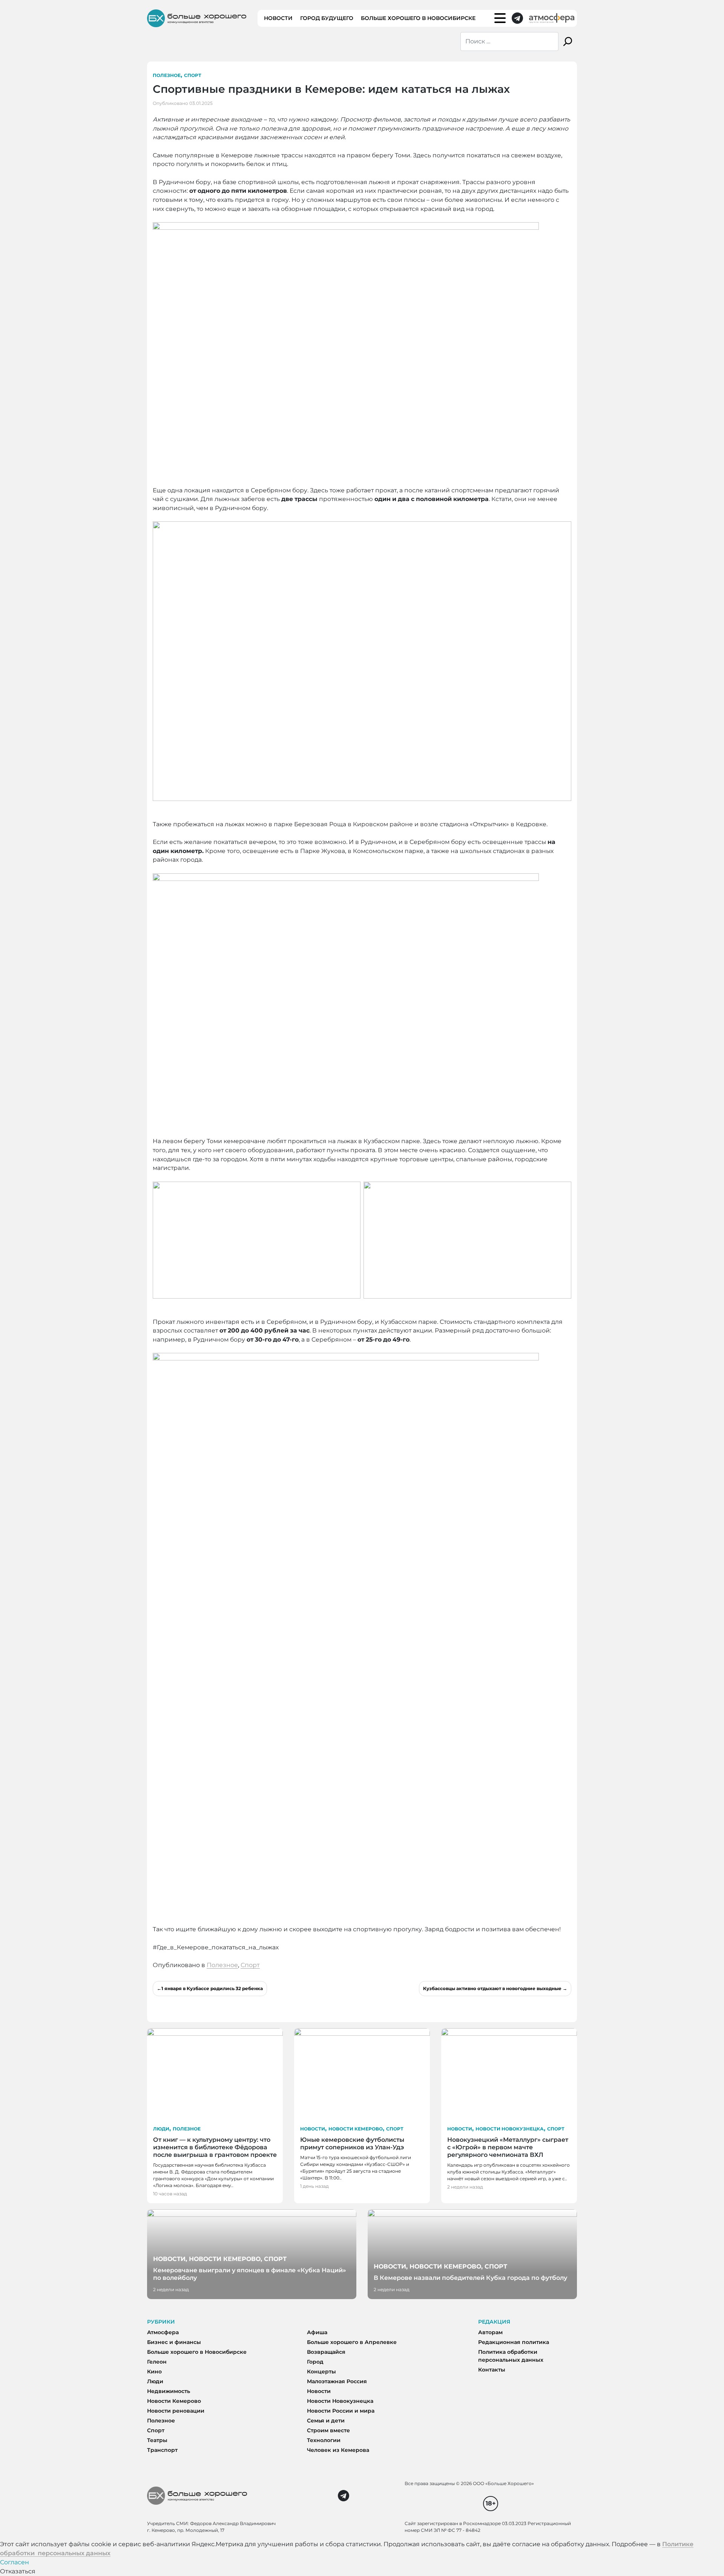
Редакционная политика (514, 2342)
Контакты (492, 2370)
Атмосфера (163, 2332)
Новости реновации (176, 2411)
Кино (154, 2372)
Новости (278, 18)
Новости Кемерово (356, 2129)
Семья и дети (326, 2421)
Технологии (324, 2440)
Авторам (490, 2332)
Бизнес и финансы (174, 2342)
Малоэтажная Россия (337, 2381)
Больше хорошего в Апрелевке (352, 2342)
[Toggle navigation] (500, 18)
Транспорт (162, 2450)
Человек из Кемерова (338, 2450)
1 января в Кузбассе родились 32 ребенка (212, 1988)
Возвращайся (326, 2352)
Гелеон (157, 2362)
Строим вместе (328, 2430)
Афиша (317, 2332)
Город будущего (327, 18)
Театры (157, 2440)
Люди (161, 2129)
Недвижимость (169, 2391)
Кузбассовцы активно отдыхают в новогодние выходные (492, 1988)
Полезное (167, 75)
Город (315, 2362)
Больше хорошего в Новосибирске (418, 18)
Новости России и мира (341, 2411)
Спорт (193, 75)
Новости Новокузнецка (510, 2129)
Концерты (321, 2372)
